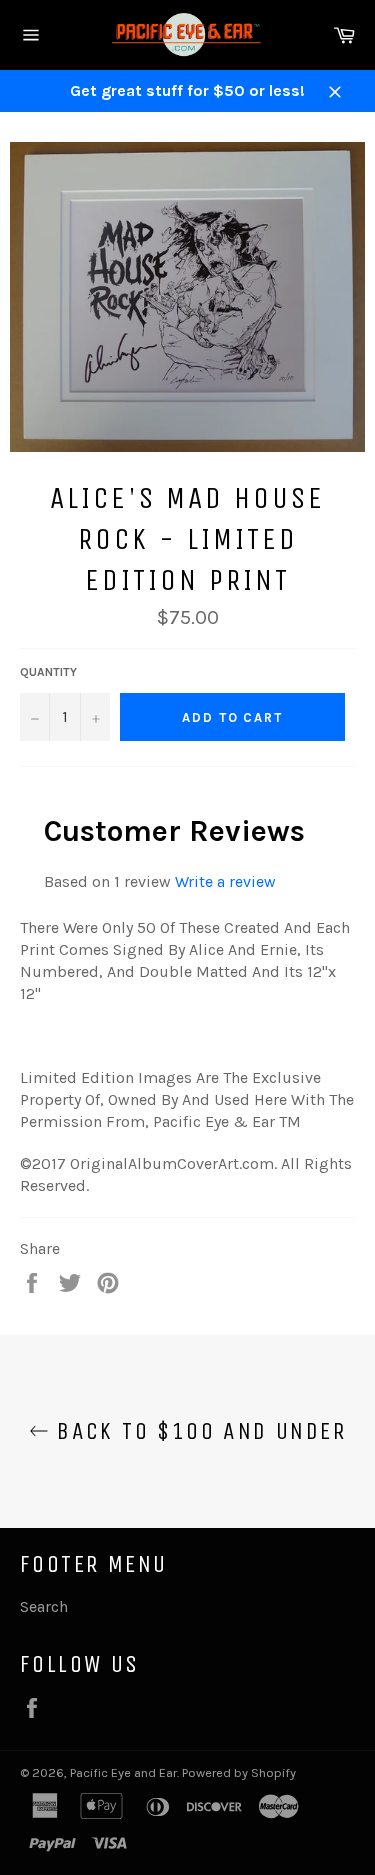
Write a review (225, 881)
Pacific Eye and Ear (123, 1772)
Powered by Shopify (239, 1772)
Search (44, 1606)
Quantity (48, 672)
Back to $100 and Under (197, 1431)
